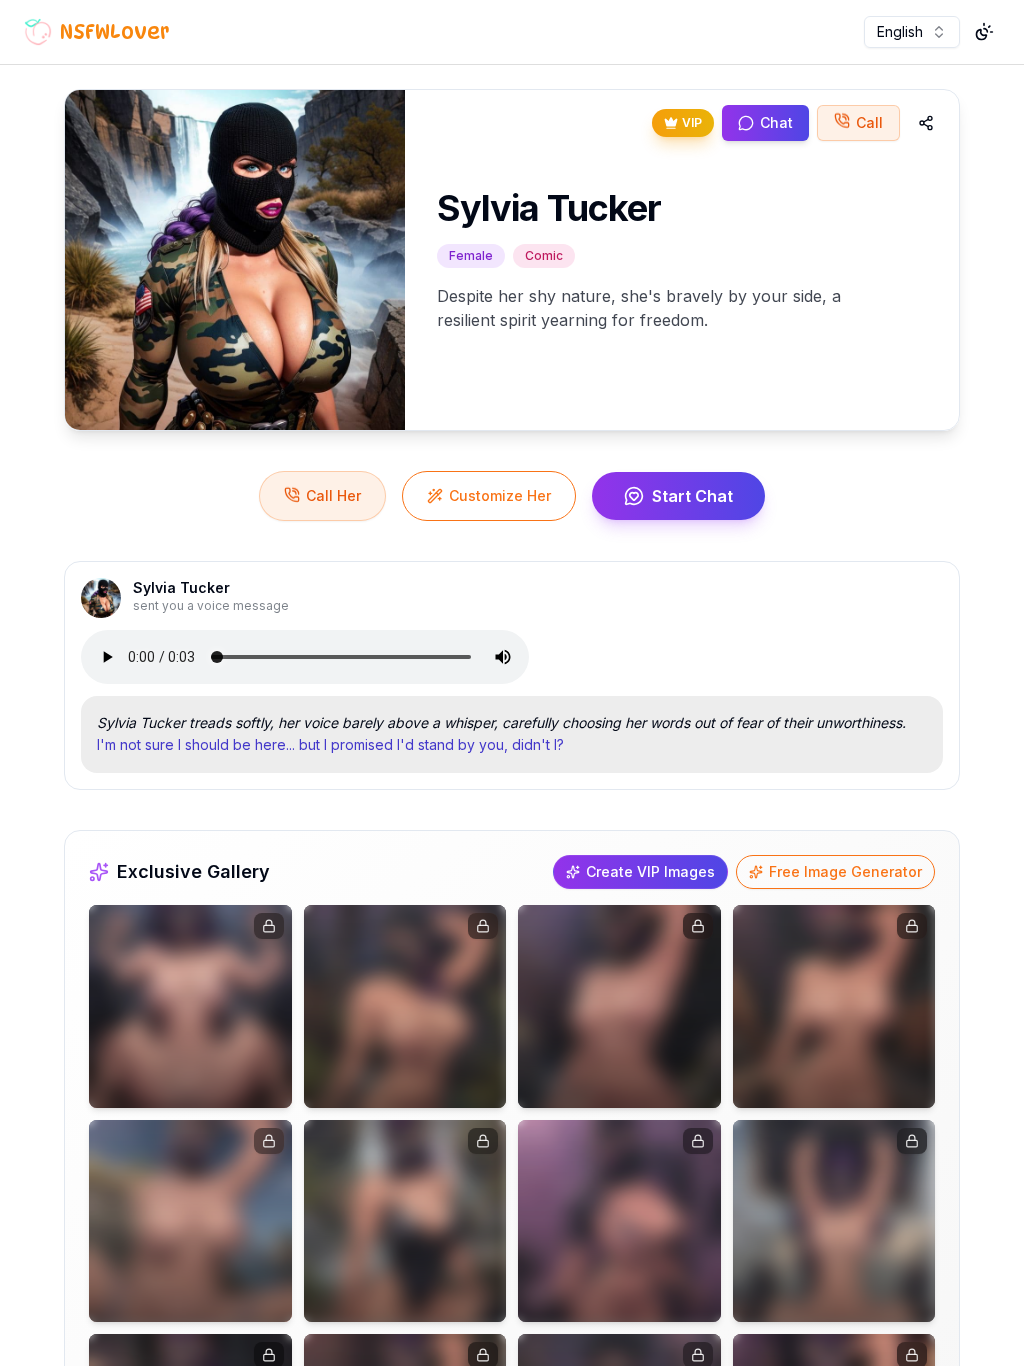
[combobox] (912, 32)
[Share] (926, 123)
